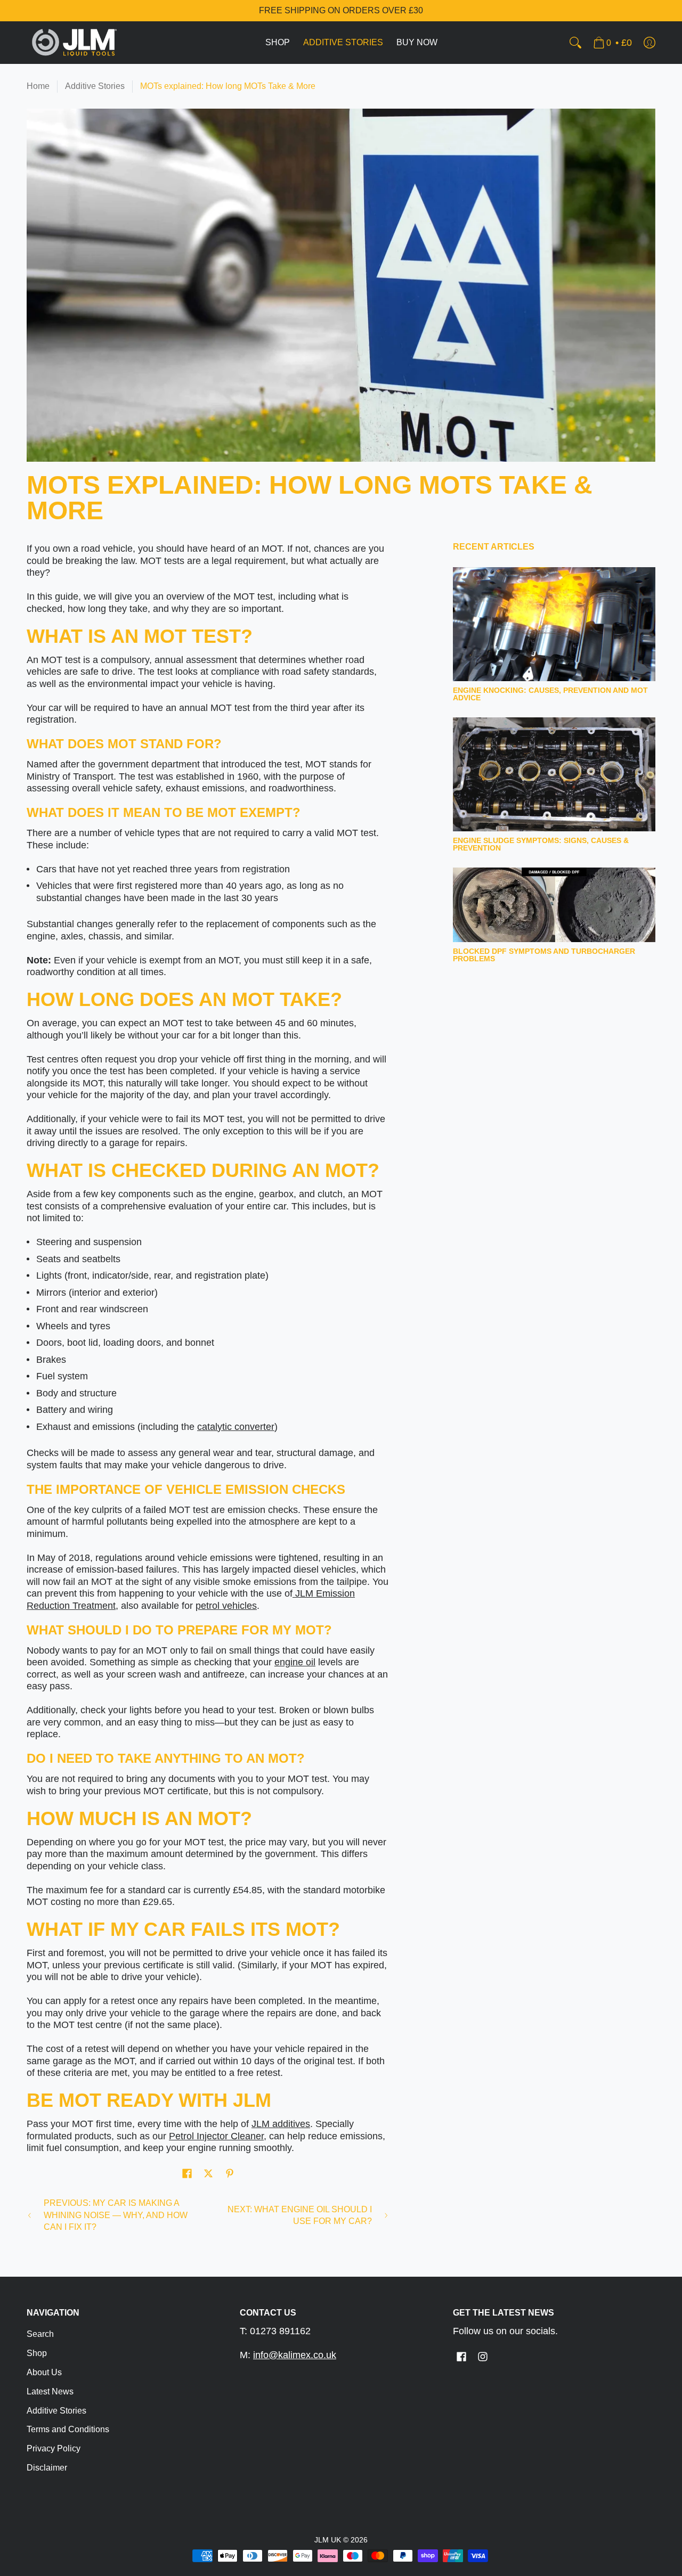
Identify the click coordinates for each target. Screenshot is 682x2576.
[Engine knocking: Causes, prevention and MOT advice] (554, 624)
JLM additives (281, 2124)
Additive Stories (95, 86)
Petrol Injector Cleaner (216, 2136)
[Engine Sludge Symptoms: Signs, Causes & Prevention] (554, 774)
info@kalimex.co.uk (295, 2355)
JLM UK (328, 2540)
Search (40, 2334)
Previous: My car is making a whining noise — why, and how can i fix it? (116, 2215)
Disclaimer (47, 2468)
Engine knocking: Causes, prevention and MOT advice (550, 694)
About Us (44, 2372)
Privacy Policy (54, 2448)
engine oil (295, 1662)
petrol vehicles (226, 1606)
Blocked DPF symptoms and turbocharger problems (544, 955)
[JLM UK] (75, 43)
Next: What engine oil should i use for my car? (300, 2215)
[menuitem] (278, 43)
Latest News (50, 2391)
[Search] (575, 43)
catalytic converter (236, 1427)
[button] (187, 2174)
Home (38, 86)
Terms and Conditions (68, 2429)
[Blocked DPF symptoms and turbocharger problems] (554, 905)
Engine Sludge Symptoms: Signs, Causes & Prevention (541, 844)
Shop (37, 2353)
